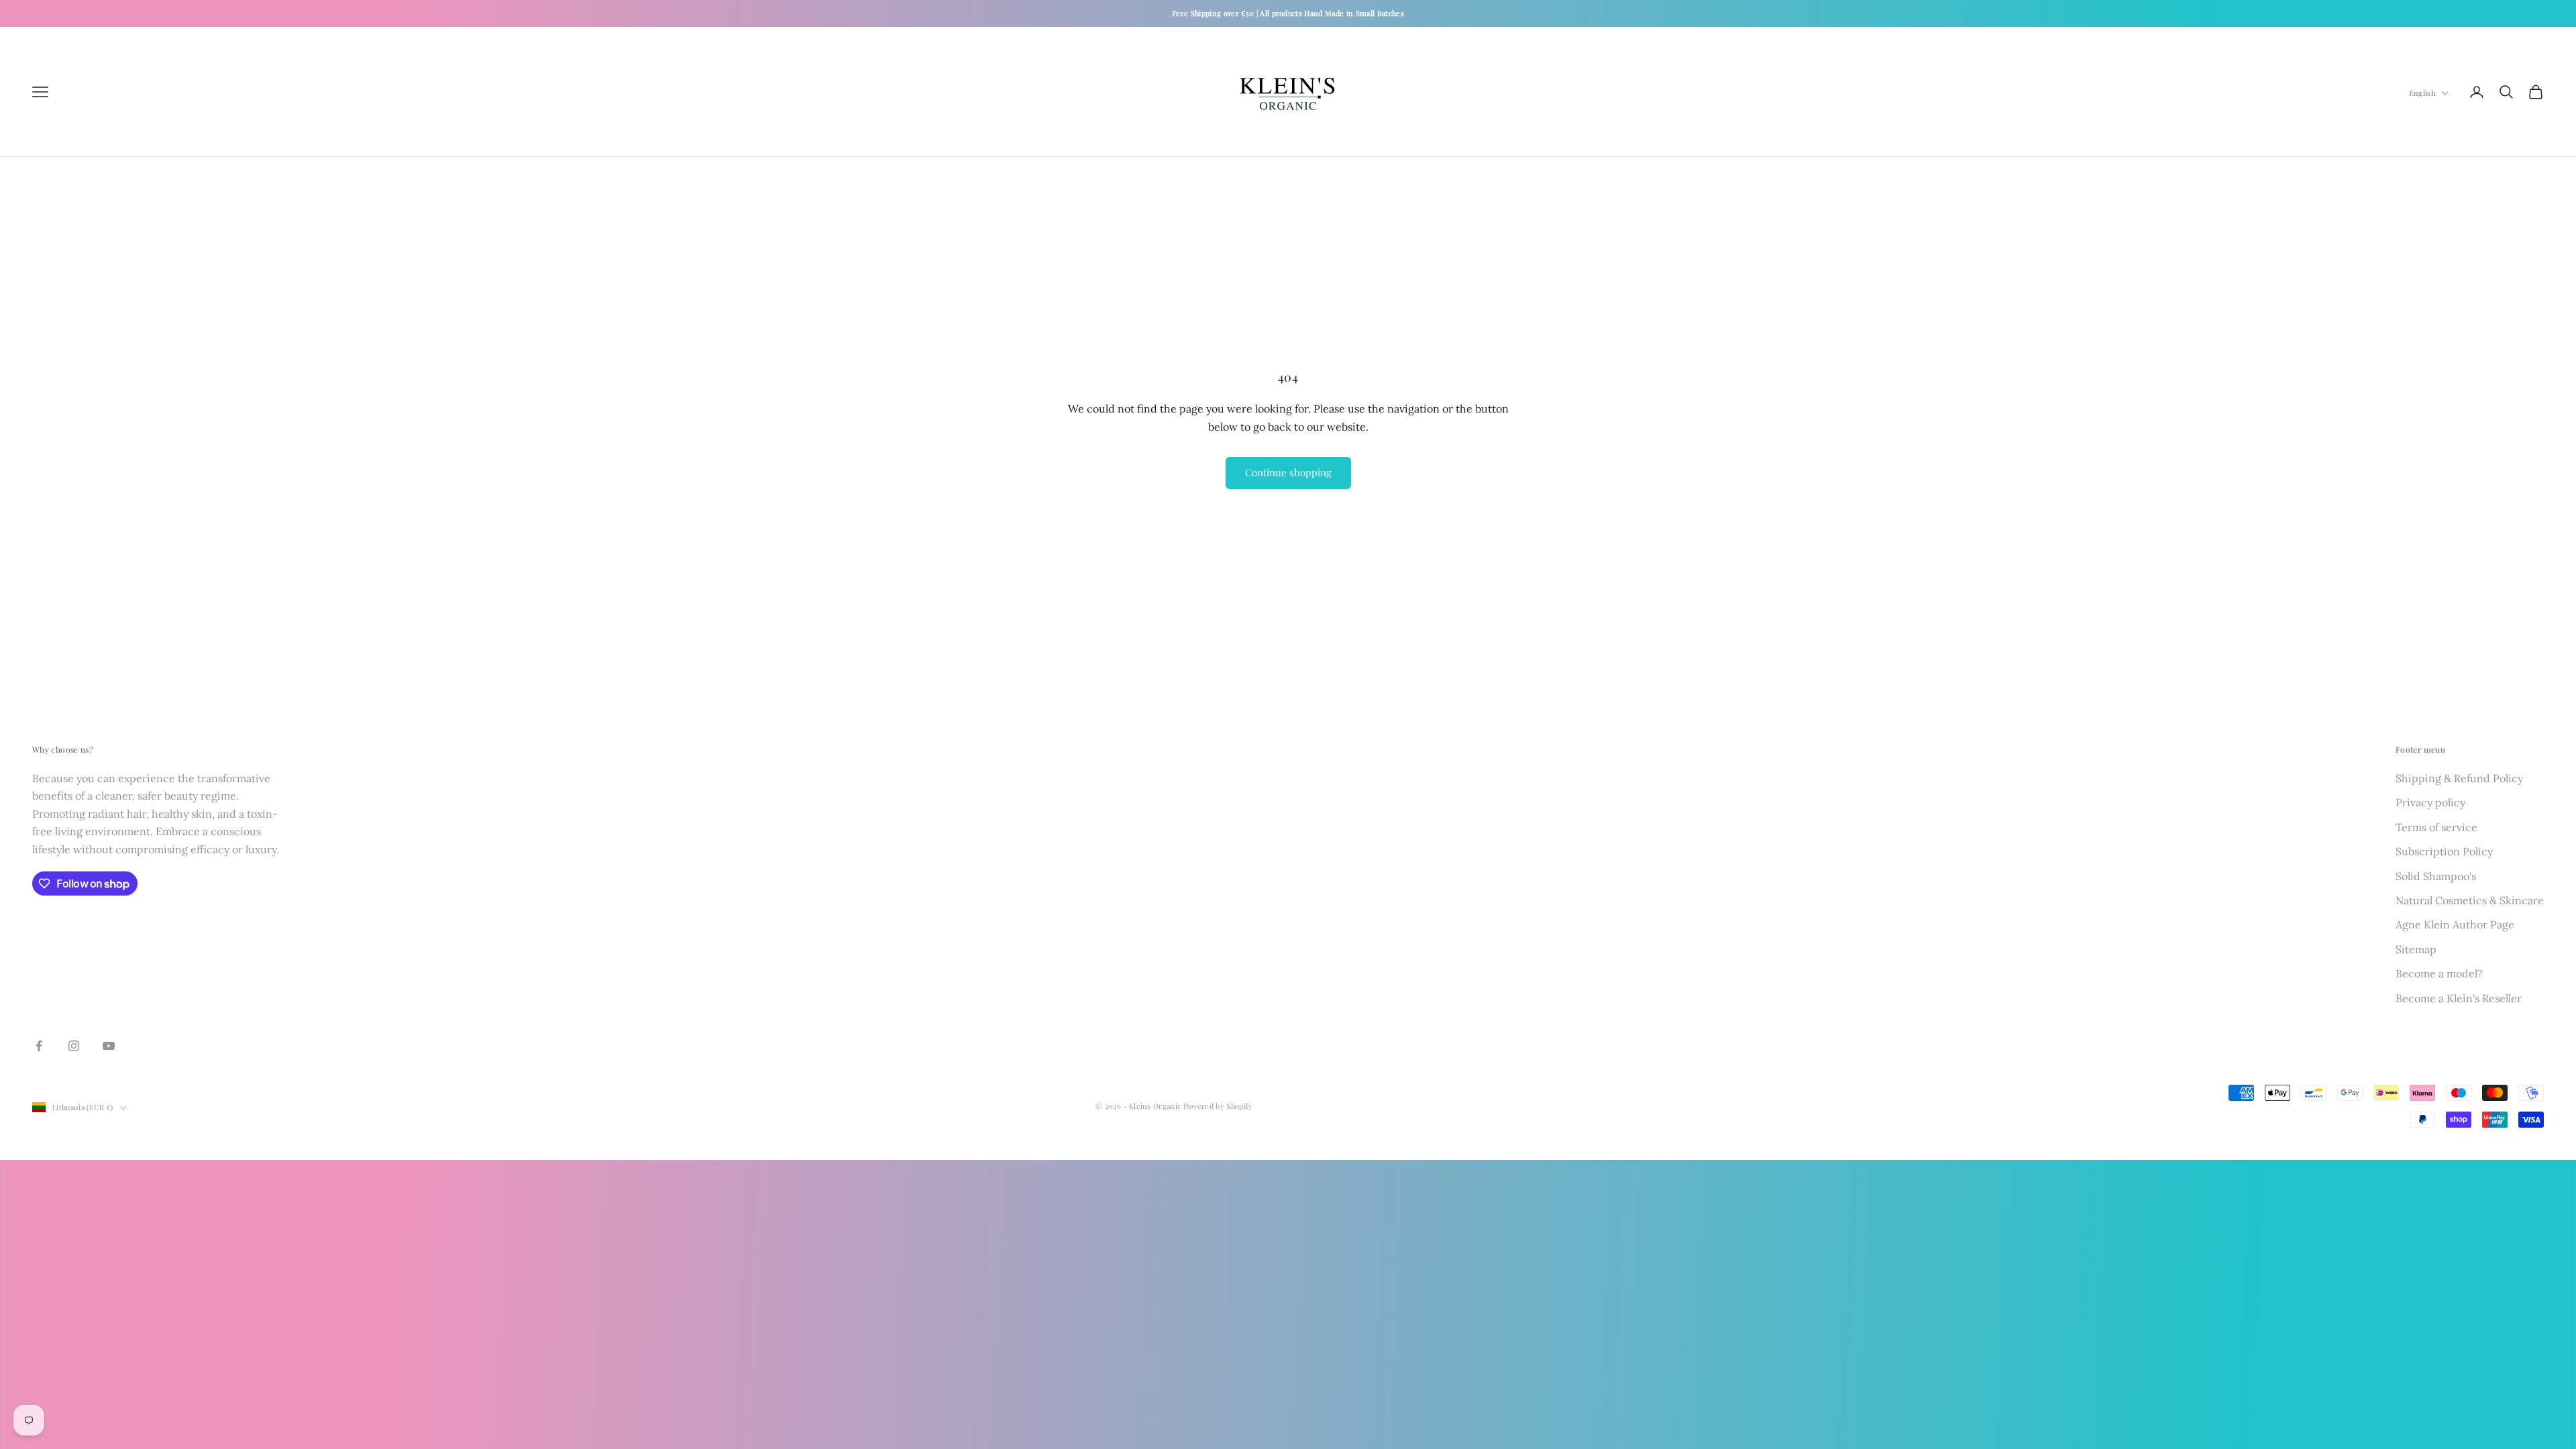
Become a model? (2439, 973)
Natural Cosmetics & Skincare (2470, 900)
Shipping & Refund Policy (2459, 778)
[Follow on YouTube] (109, 1046)
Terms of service (2436, 827)
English (2422, 93)
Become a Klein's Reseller (2459, 998)
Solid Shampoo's (2436, 876)
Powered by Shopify (1218, 1106)
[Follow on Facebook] (39, 1046)
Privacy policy (2430, 802)
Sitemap (2416, 949)
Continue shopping (1288, 472)
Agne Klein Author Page (2455, 924)
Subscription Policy (2444, 851)
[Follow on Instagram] (74, 1046)
